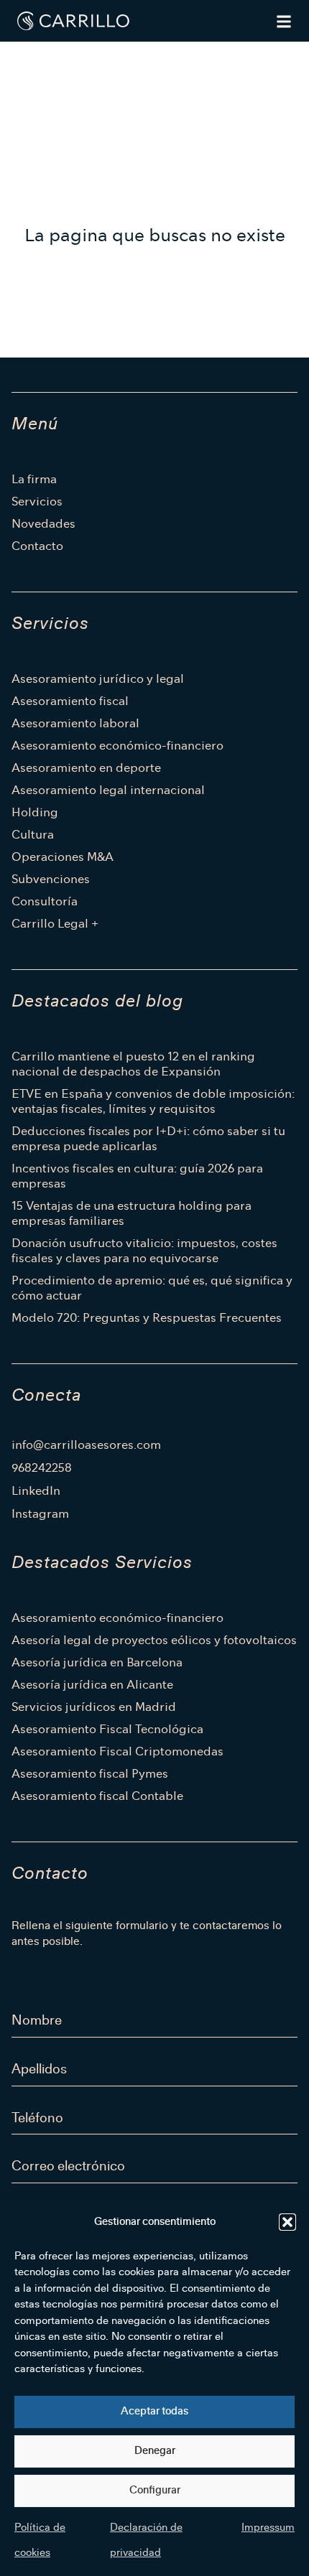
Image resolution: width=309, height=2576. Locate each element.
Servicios (37, 501)
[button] (287, 2222)
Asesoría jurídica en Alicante (92, 1685)
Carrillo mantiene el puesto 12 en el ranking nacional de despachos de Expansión (133, 1064)
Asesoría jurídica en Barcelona (97, 1662)
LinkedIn (36, 1491)
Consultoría (45, 901)
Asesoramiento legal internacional (108, 790)
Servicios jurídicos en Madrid (94, 1707)
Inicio (25, 54)
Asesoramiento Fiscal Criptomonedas (117, 1751)
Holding (35, 812)
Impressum (268, 2528)
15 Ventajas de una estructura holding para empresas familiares (132, 1213)
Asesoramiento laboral (75, 723)
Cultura (33, 835)
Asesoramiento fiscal (70, 701)
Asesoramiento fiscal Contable (97, 1796)
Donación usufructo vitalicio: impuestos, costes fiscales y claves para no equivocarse (144, 1251)
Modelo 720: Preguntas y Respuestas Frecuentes (147, 1318)
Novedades (43, 524)
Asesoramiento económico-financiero (117, 746)
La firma (34, 479)
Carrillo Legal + (55, 924)
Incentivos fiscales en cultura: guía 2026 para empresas (137, 1176)
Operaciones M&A (63, 857)
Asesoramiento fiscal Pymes (90, 1774)
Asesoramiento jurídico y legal (98, 679)
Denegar (155, 2451)
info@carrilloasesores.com (86, 1445)
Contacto (37, 546)
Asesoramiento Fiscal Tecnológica (107, 1729)
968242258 (42, 1468)
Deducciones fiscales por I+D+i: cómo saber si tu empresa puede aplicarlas (148, 1139)
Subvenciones (51, 879)
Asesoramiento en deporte (86, 768)
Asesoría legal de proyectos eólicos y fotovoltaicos (154, 1640)
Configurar (155, 2490)
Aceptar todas (154, 2411)
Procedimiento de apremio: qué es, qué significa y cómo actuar (152, 1288)
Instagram (40, 1514)
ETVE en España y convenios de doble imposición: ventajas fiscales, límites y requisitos (153, 1101)
